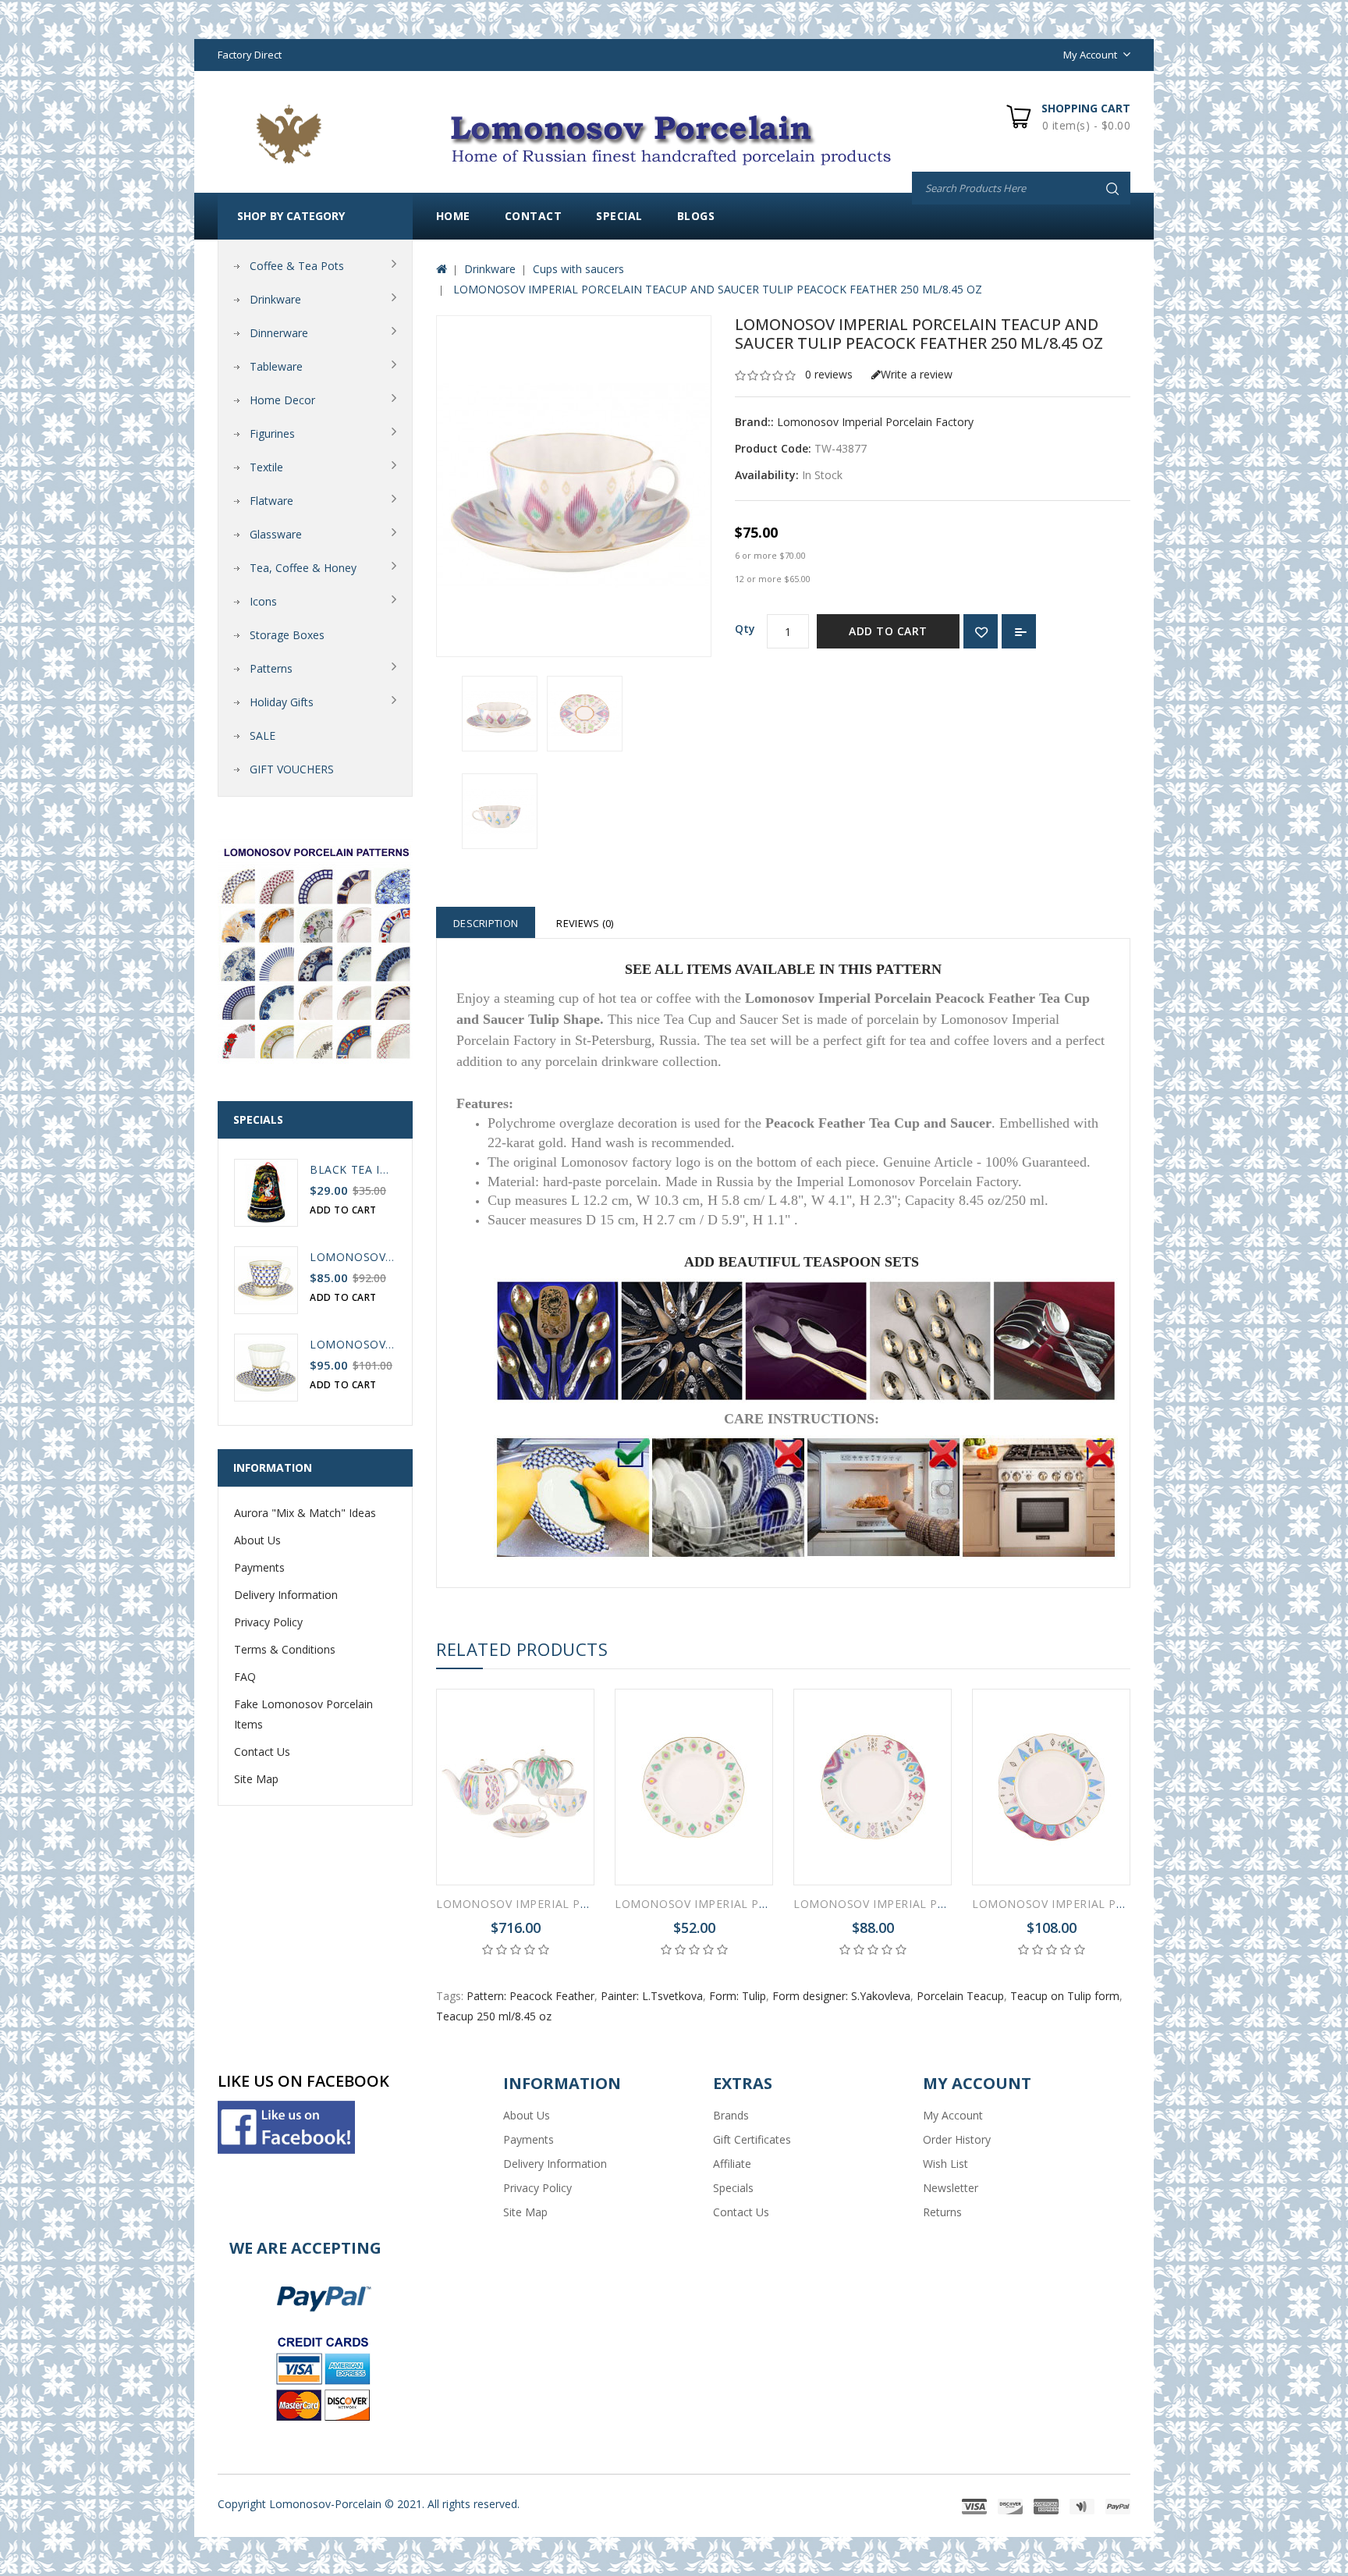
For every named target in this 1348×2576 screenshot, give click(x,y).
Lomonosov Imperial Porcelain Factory (875, 422)
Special (619, 216)
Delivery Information (286, 1595)
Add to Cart (888, 631)
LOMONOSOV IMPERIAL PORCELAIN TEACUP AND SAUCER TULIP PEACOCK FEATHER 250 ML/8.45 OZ (716, 289)
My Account (953, 2115)
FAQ (245, 1677)
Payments (259, 1567)
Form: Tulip (738, 1996)
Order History (957, 2139)
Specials (733, 2188)
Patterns (271, 668)
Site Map (256, 1779)
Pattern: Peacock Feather (530, 1996)
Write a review (917, 374)
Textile (266, 467)
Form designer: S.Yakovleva (841, 1996)
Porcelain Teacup (960, 1996)
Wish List (945, 2164)
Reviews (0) (585, 923)
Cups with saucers (578, 269)
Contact (534, 216)
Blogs (696, 216)
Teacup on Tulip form (1065, 1996)
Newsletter (951, 2188)
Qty (745, 629)
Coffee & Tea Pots (297, 266)
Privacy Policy (268, 1622)
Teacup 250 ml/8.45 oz (494, 2016)
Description (486, 923)
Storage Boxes (287, 635)
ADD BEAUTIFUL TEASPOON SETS (802, 1262)
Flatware (271, 501)
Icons (263, 601)
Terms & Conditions (285, 1649)
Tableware (276, 366)
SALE (263, 735)
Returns (942, 2212)
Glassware (276, 534)
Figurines (272, 433)
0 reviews (829, 374)
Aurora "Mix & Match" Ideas (305, 1513)
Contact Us (262, 1752)
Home (453, 216)
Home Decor (282, 400)
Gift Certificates (752, 2139)
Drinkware (275, 299)
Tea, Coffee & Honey (303, 568)
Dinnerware (279, 333)
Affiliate (732, 2164)
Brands (731, 2115)
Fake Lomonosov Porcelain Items (303, 1714)
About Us (257, 1540)
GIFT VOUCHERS (292, 769)
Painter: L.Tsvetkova (652, 1996)
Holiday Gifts (282, 702)
